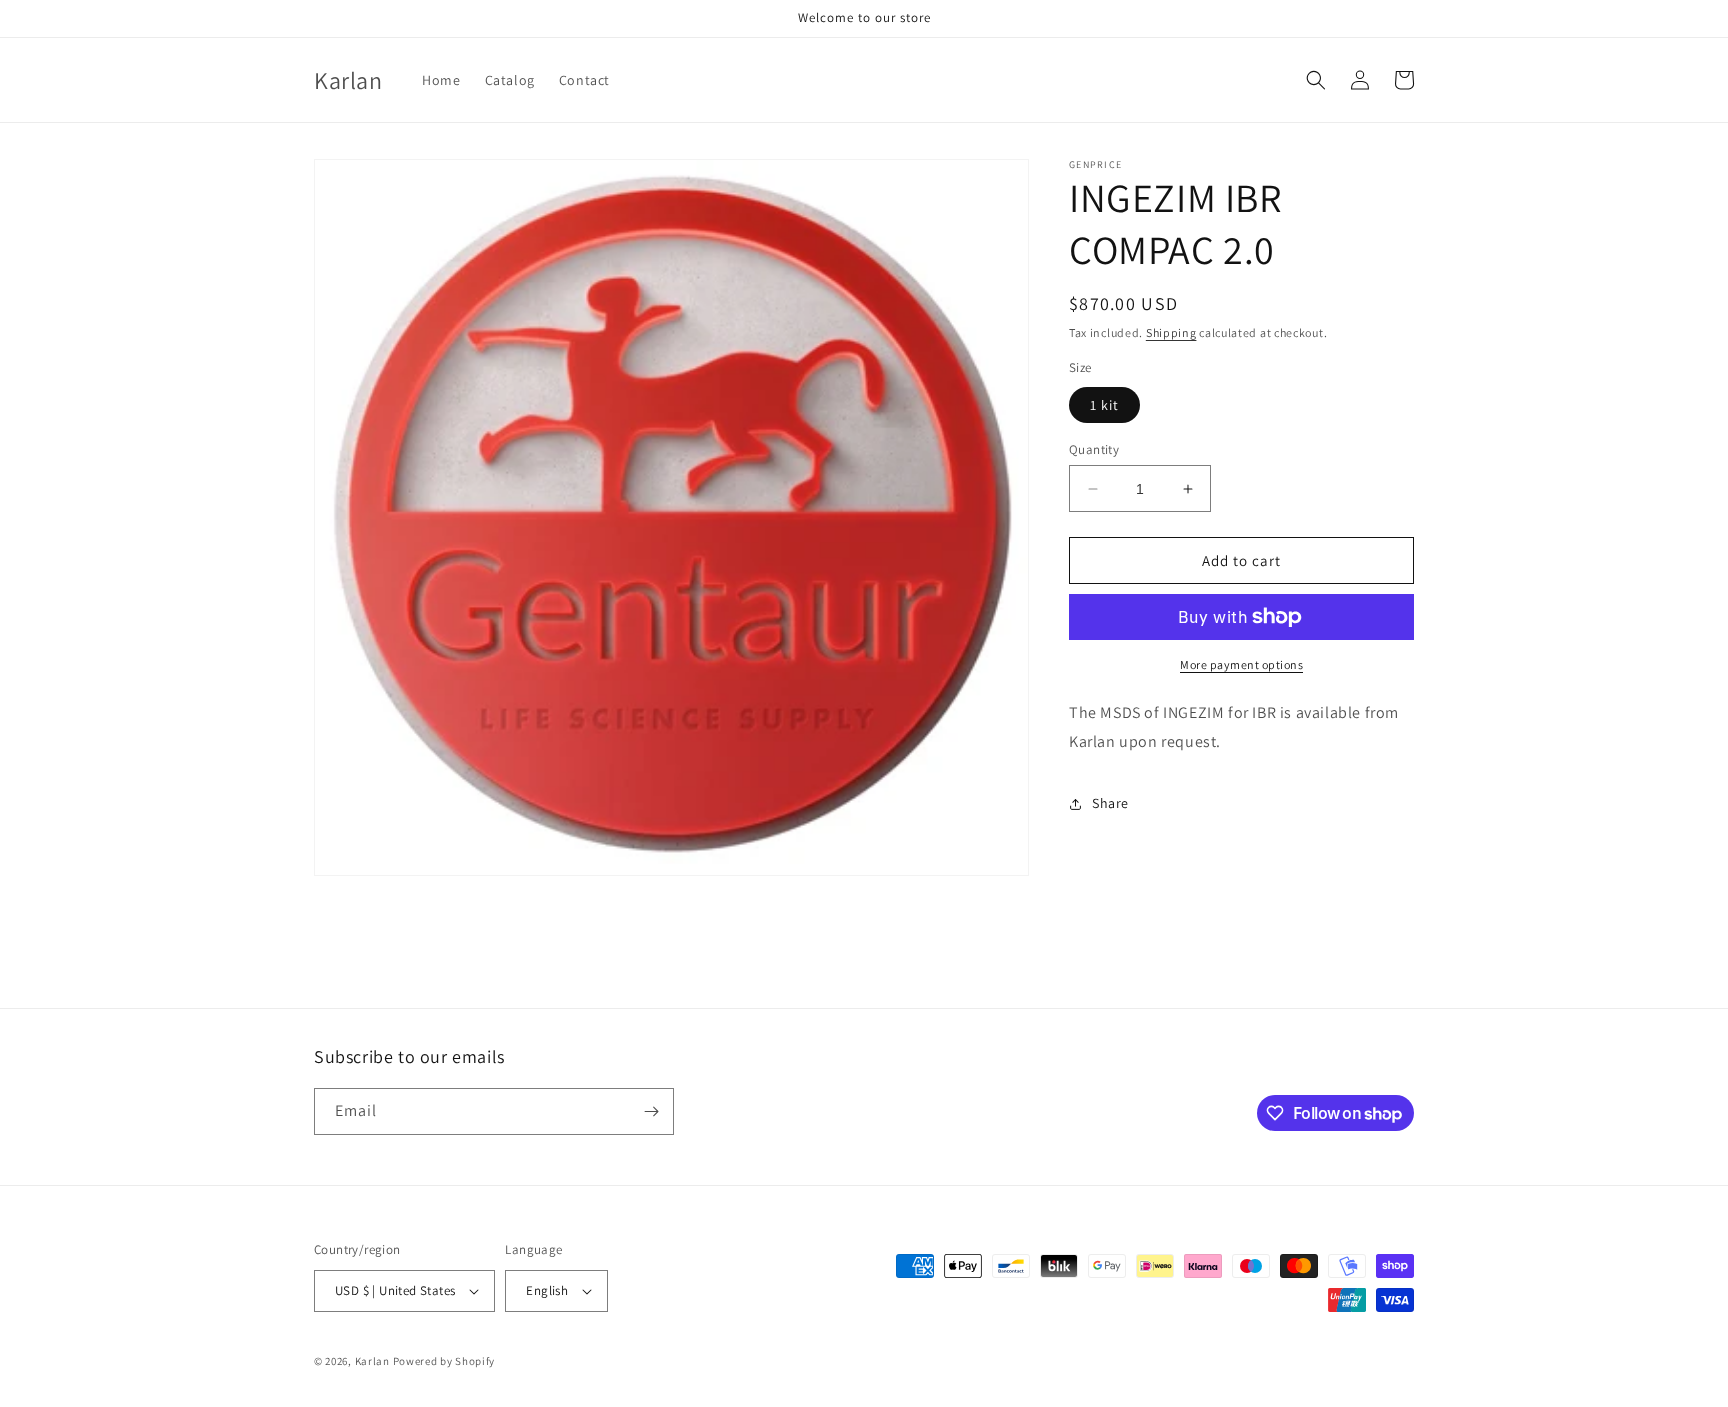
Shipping (1171, 332)
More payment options (1241, 664)
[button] (1316, 80)
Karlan (372, 1361)
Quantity (1094, 449)
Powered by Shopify (444, 1361)
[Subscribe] (651, 1111)
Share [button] (1110, 803)
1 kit (1104, 405)
